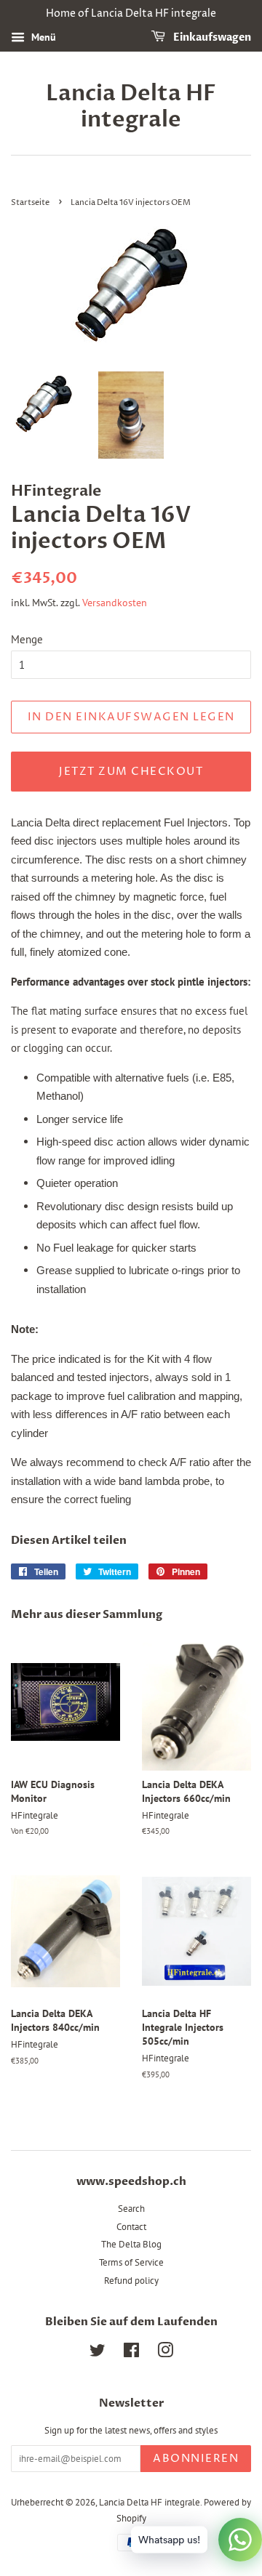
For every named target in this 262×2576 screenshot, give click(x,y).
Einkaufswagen (211, 37)
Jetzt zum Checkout (131, 772)
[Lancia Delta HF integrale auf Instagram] (165, 2353)
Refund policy (131, 2281)
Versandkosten (115, 603)
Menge (27, 639)
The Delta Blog (131, 2244)
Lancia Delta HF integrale (131, 107)
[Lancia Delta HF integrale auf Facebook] (131, 2353)
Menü (42, 37)
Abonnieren (196, 2459)
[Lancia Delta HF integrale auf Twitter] (98, 2353)
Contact (131, 2227)
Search (131, 2209)
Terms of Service (131, 2262)
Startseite (30, 202)
